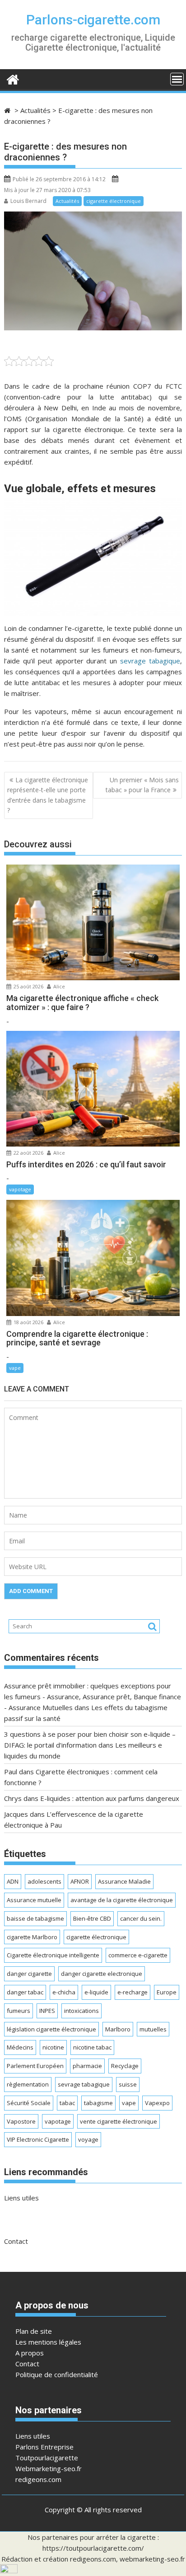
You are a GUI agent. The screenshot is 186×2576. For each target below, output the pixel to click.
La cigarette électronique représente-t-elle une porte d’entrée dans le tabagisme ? (48, 795)
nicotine (53, 2047)
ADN (13, 1881)
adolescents (44, 1881)
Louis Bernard (28, 201)
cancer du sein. (141, 1918)
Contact (16, 2241)
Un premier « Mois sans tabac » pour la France (142, 785)
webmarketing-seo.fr (152, 2559)
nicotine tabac (92, 2047)
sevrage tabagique (150, 661)
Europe (167, 1992)
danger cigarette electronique (102, 1974)
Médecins (20, 2047)
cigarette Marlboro (32, 1937)
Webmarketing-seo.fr (49, 2468)
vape (15, 1368)
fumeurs (19, 2011)
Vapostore (21, 2121)
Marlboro (118, 2029)
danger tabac (25, 1992)
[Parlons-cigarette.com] (13, 78)
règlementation (28, 2084)
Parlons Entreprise (44, 2447)
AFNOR (80, 1881)
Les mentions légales (48, 2342)
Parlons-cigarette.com (93, 20)
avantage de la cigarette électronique (122, 1900)
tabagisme (98, 2103)
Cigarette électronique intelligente (53, 1955)
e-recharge (133, 1992)
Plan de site (34, 2331)
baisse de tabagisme (35, 1918)
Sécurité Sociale (29, 2103)
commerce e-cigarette (138, 1955)
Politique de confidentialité (57, 2374)
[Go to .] (8, 110)
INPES (47, 2011)
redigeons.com (38, 2479)
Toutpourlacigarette (47, 2458)
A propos (30, 2353)
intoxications (81, 2011)
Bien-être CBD (92, 1918)
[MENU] (177, 79)
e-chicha (64, 1992)
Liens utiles (21, 2198)
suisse (128, 2084)
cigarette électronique (114, 201)
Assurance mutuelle (34, 1900)
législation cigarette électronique (51, 2029)
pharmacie (87, 2066)
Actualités (67, 201)
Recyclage (125, 2066)
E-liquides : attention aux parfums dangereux (110, 1798)
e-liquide (96, 1992)
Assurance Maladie (124, 1881)
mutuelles (153, 2029)
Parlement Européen (35, 2066)
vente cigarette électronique (119, 2121)
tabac (67, 2103)
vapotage (20, 1189)
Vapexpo (157, 2103)
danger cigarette (29, 1974)
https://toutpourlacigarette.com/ (93, 2548)
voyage (88, 2139)
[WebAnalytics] (9, 2571)
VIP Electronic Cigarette (38, 2139)
